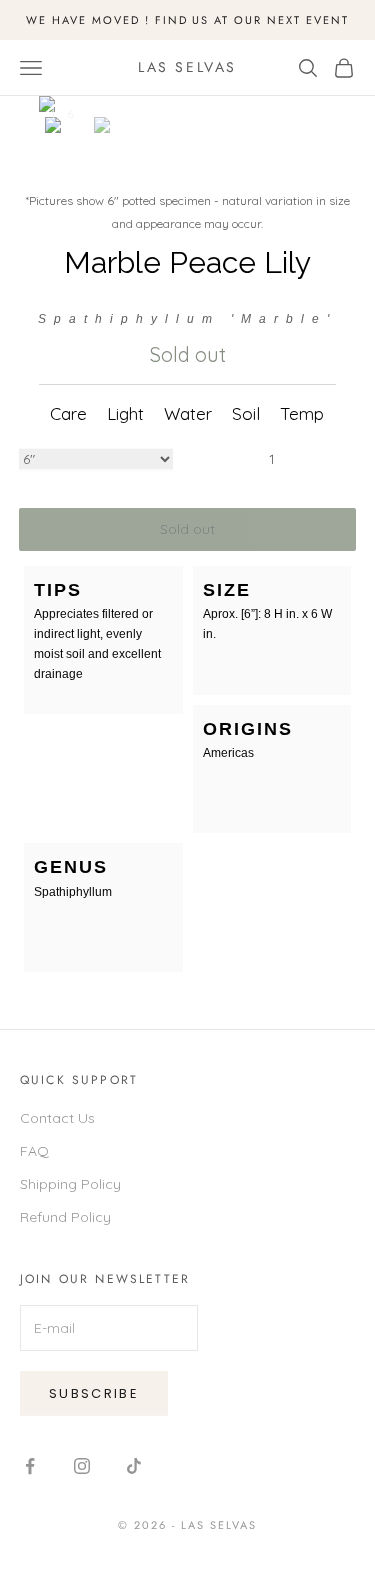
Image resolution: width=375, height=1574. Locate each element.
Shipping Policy (70, 1184)
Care (68, 413)
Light (125, 413)
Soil (246, 413)
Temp (302, 413)
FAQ (34, 1151)
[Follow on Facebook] (30, 1466)
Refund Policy (65, 1217)
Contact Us (57, 1118)
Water (188, 413)
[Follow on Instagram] (82, 1466)
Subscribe (94, 1393)
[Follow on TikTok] (134, 1466)
